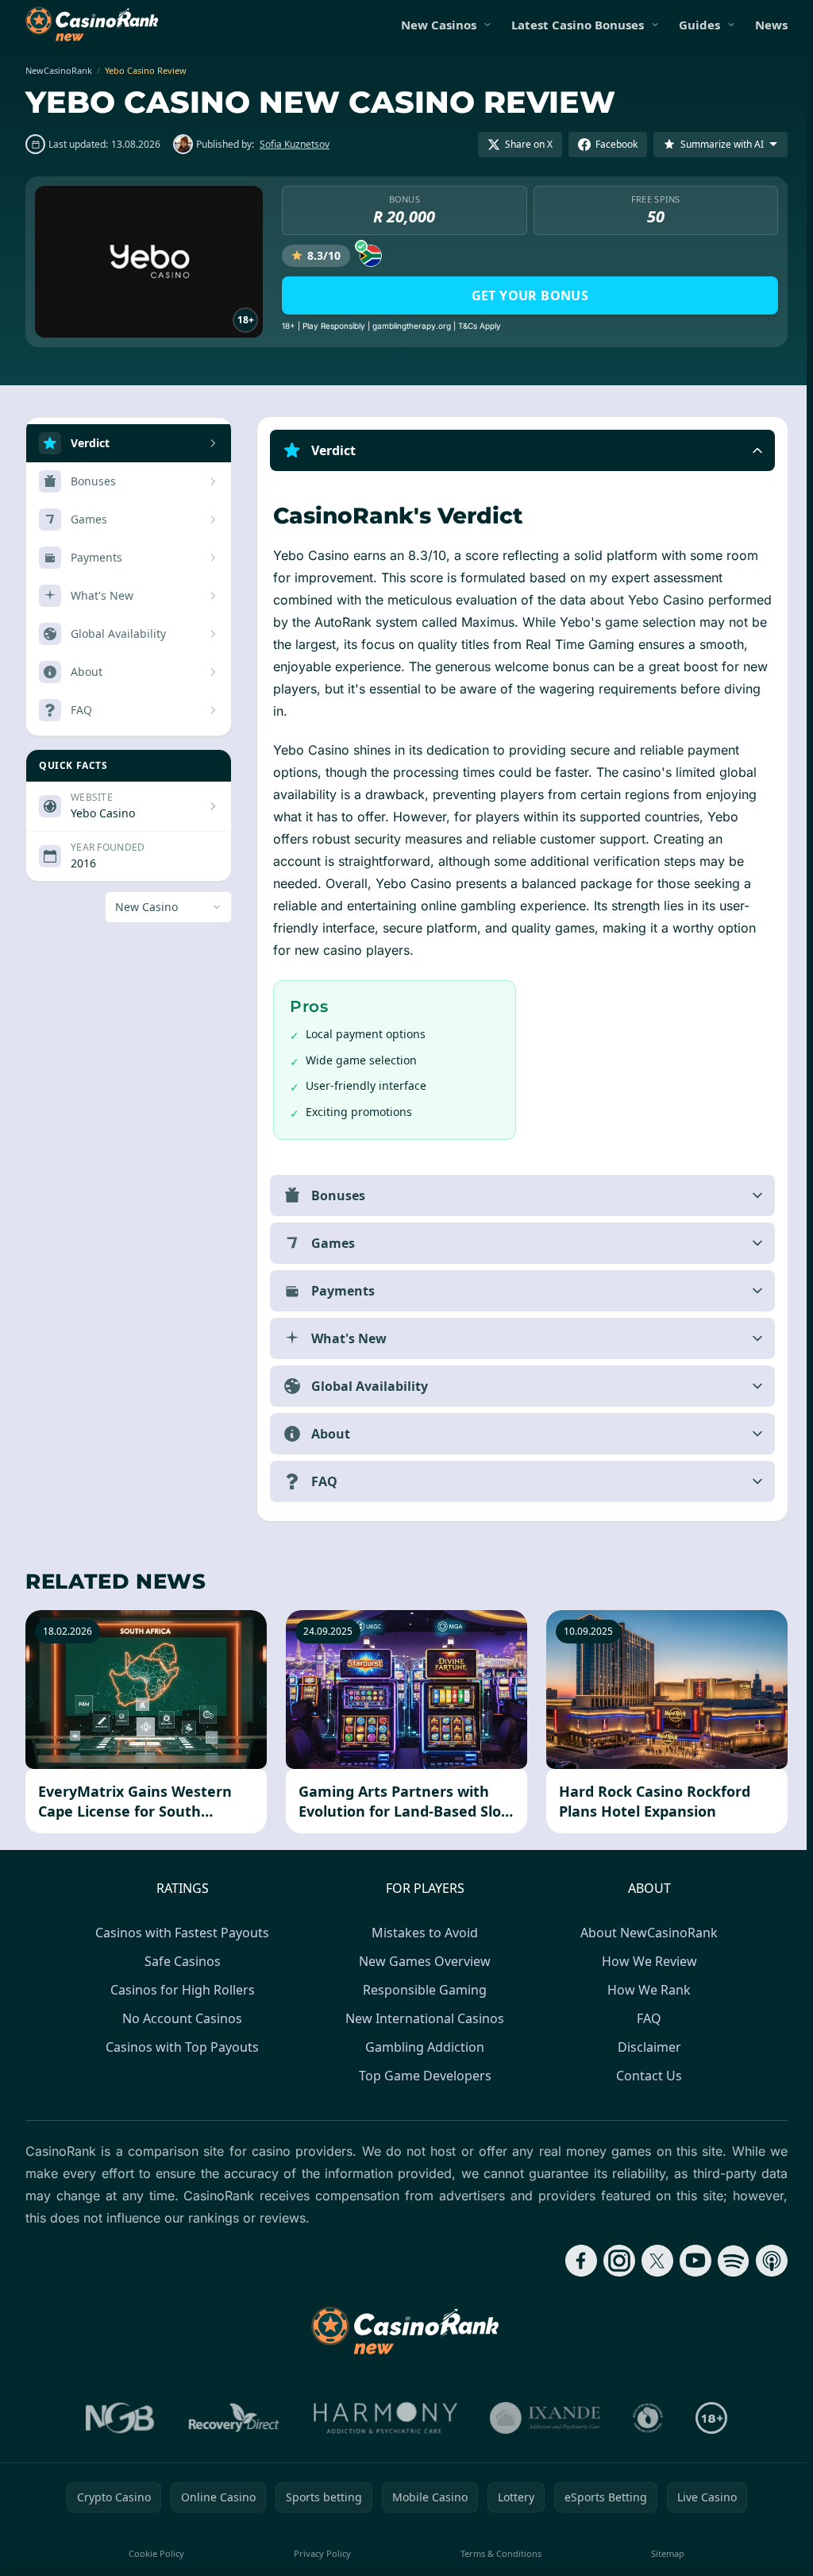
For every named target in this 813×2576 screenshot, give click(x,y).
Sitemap (663, 2553)
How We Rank (646, 1990)
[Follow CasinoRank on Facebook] (575, 2261)
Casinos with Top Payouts (179, 2047)
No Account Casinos (179, 2018)
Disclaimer (646, 2047)
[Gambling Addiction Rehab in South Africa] (383, 2418)
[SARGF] (645, 2418)
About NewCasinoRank (646, 1933)
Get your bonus (530, 295)
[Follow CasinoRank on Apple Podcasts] (765, 2261)
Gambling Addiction (422, 2047)
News (771, 25)
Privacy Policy (320, 2553)
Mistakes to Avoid (422, 1933)
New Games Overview (422, 1961)
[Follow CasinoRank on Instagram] (613, 2261)
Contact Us (646, 2076)
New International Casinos (422, 2018)
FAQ (646, 2018)
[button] (519, 450)
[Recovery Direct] (231, 2418)
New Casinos (439, 25)
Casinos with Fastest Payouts (179, 1933)
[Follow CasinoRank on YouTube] (689, 2261)
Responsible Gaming (422, 1990)
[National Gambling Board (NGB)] (117, 2418)
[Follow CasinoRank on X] (651, 2261)
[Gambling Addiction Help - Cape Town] (542, 2418)
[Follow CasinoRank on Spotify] (727, 2261)
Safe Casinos (179, 1961)
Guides (699, 25)
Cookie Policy (155, 2553)
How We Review (646, 1961)
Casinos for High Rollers (179, 1990)
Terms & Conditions (497, 2553)
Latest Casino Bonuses (578, 25)
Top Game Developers (422, 2076)
